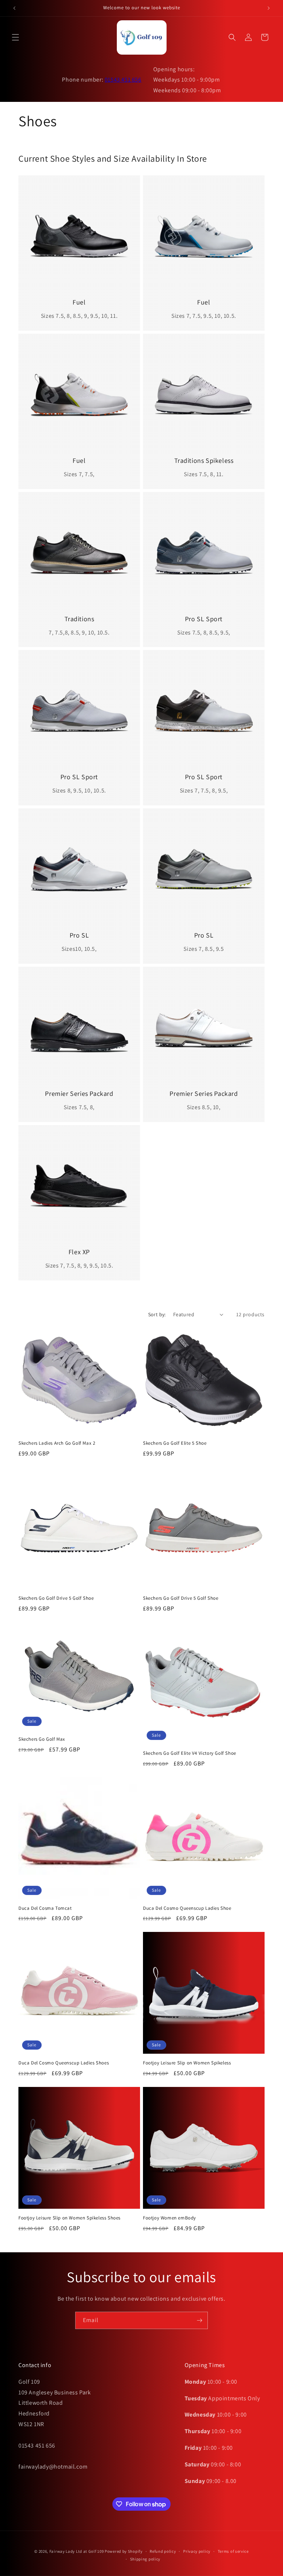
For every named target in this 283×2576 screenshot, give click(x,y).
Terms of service (233, 2551)
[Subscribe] (199, 2320)
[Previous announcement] (14, 8)
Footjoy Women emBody (170, 2218)
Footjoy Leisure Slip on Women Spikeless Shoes (69, 2218)
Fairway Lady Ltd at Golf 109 (77, 2551)
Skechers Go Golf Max (42, 1739)
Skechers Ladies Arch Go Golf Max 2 (57, 1443)
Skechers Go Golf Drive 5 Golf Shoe (56, 1598)
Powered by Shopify (124, 2551)
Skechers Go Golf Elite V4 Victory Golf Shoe (190, 1753)
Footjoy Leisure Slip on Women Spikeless (187, 2063)
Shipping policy (145, 2559)
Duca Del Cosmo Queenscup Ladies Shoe (187, 1908)
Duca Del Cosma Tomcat (45, 1908)
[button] (15, 37)
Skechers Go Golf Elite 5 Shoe (175, 1443)
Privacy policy (197, 2551)
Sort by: (157, 1314)
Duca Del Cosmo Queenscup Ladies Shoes (64, 2063)
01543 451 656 (123, 80)
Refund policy (163, 2551)
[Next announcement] (269, 8)
